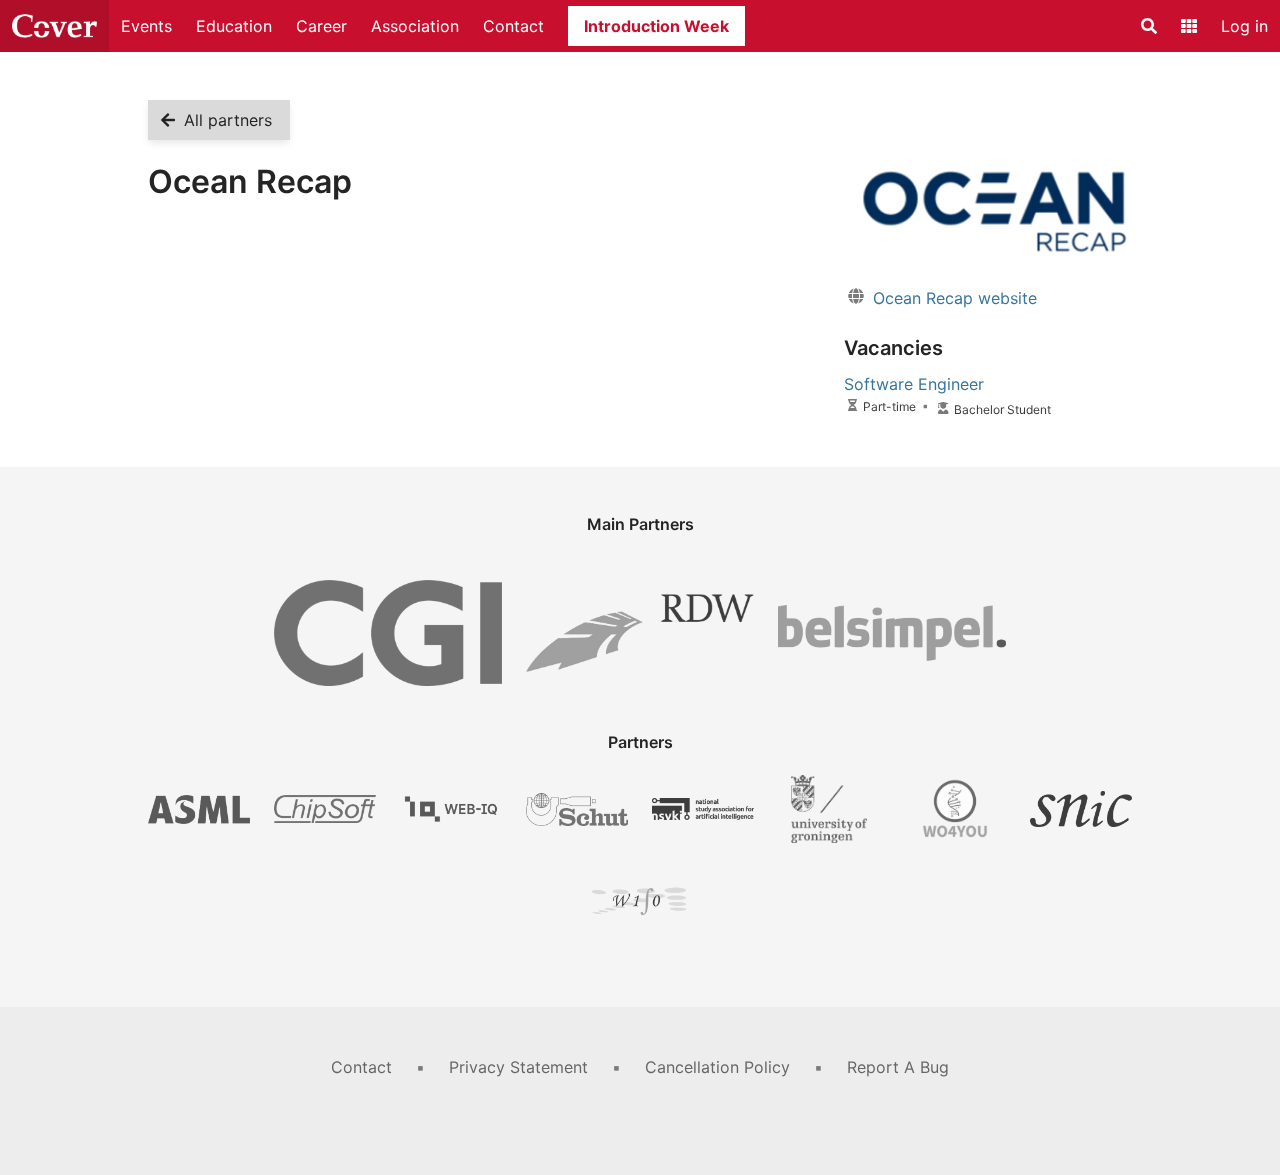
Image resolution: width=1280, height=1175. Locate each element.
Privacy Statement (518, 1067)
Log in (1244, 26)
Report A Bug (898, 1067)
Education (234, 26)
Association (415, 26)
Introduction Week (656, 26)
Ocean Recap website (955, 298)
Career (321, 26)
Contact (513, 26)
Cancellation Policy (717, 1067)
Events (146, 26)
